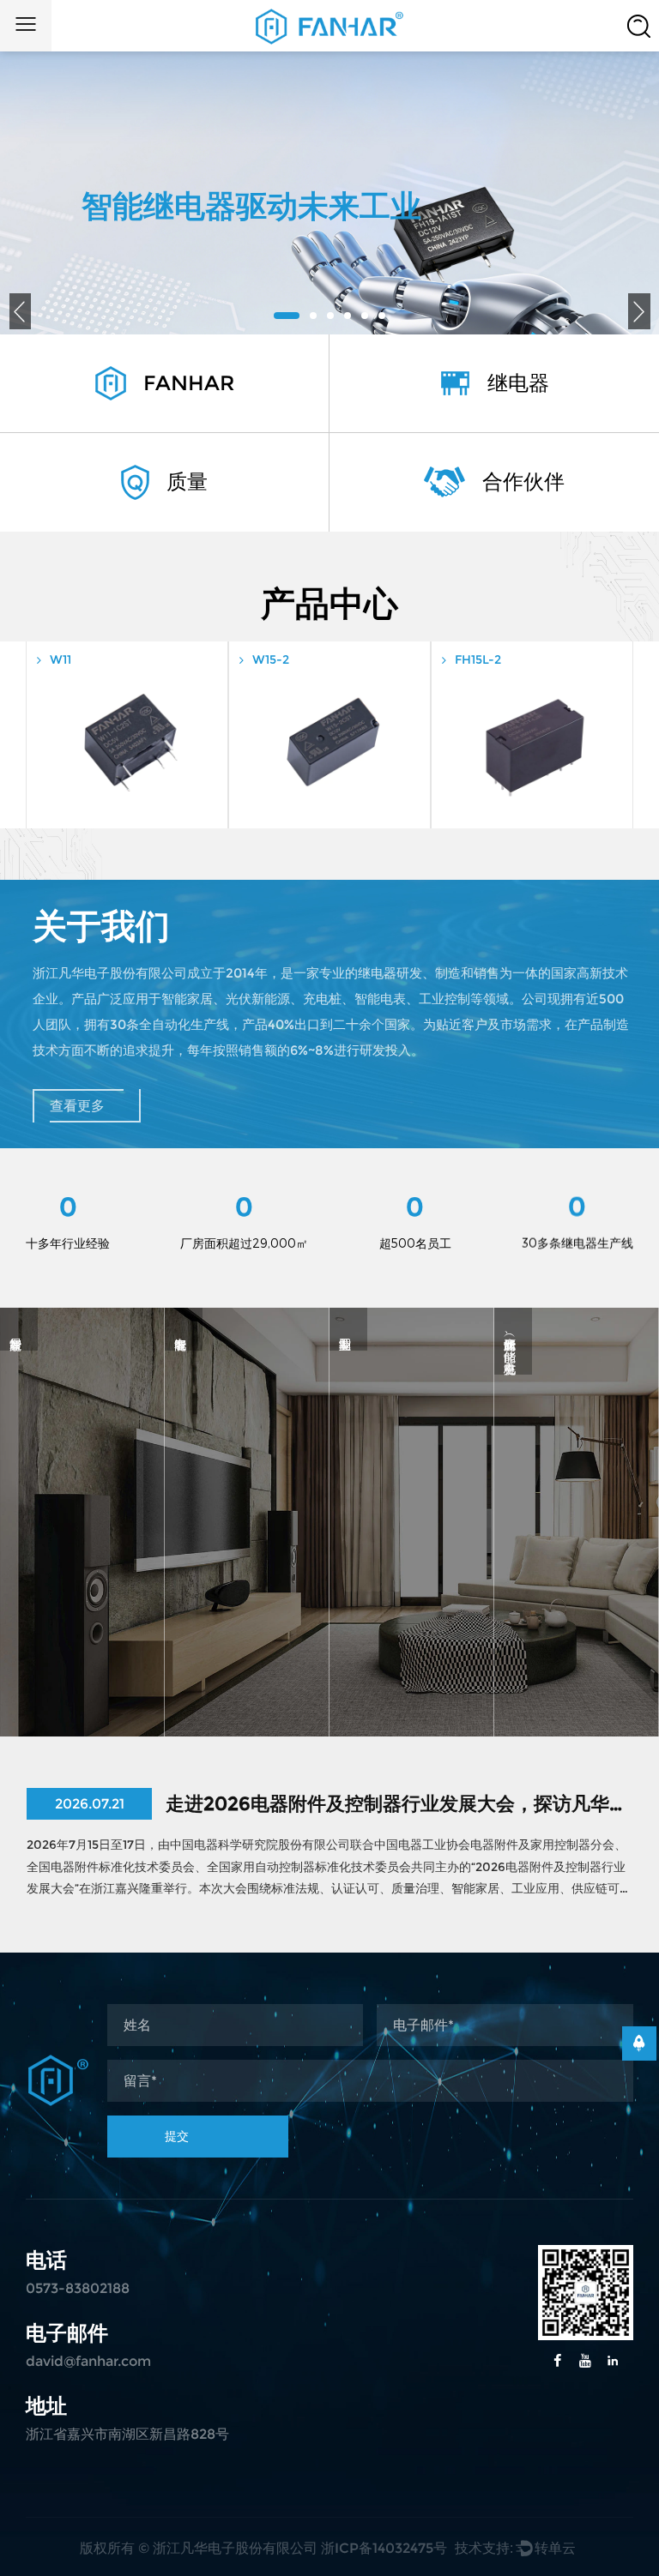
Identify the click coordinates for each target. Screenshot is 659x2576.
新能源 (577, 1650)
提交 (177, 2136)
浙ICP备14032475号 (384, 2548)
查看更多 (77, 1106)
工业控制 (412, 1668)
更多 (82, 1720)
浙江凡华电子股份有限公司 (235, 2548)
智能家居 (82, 1668)
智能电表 (247, 1668)
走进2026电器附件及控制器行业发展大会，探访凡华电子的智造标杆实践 (399, 1804)
